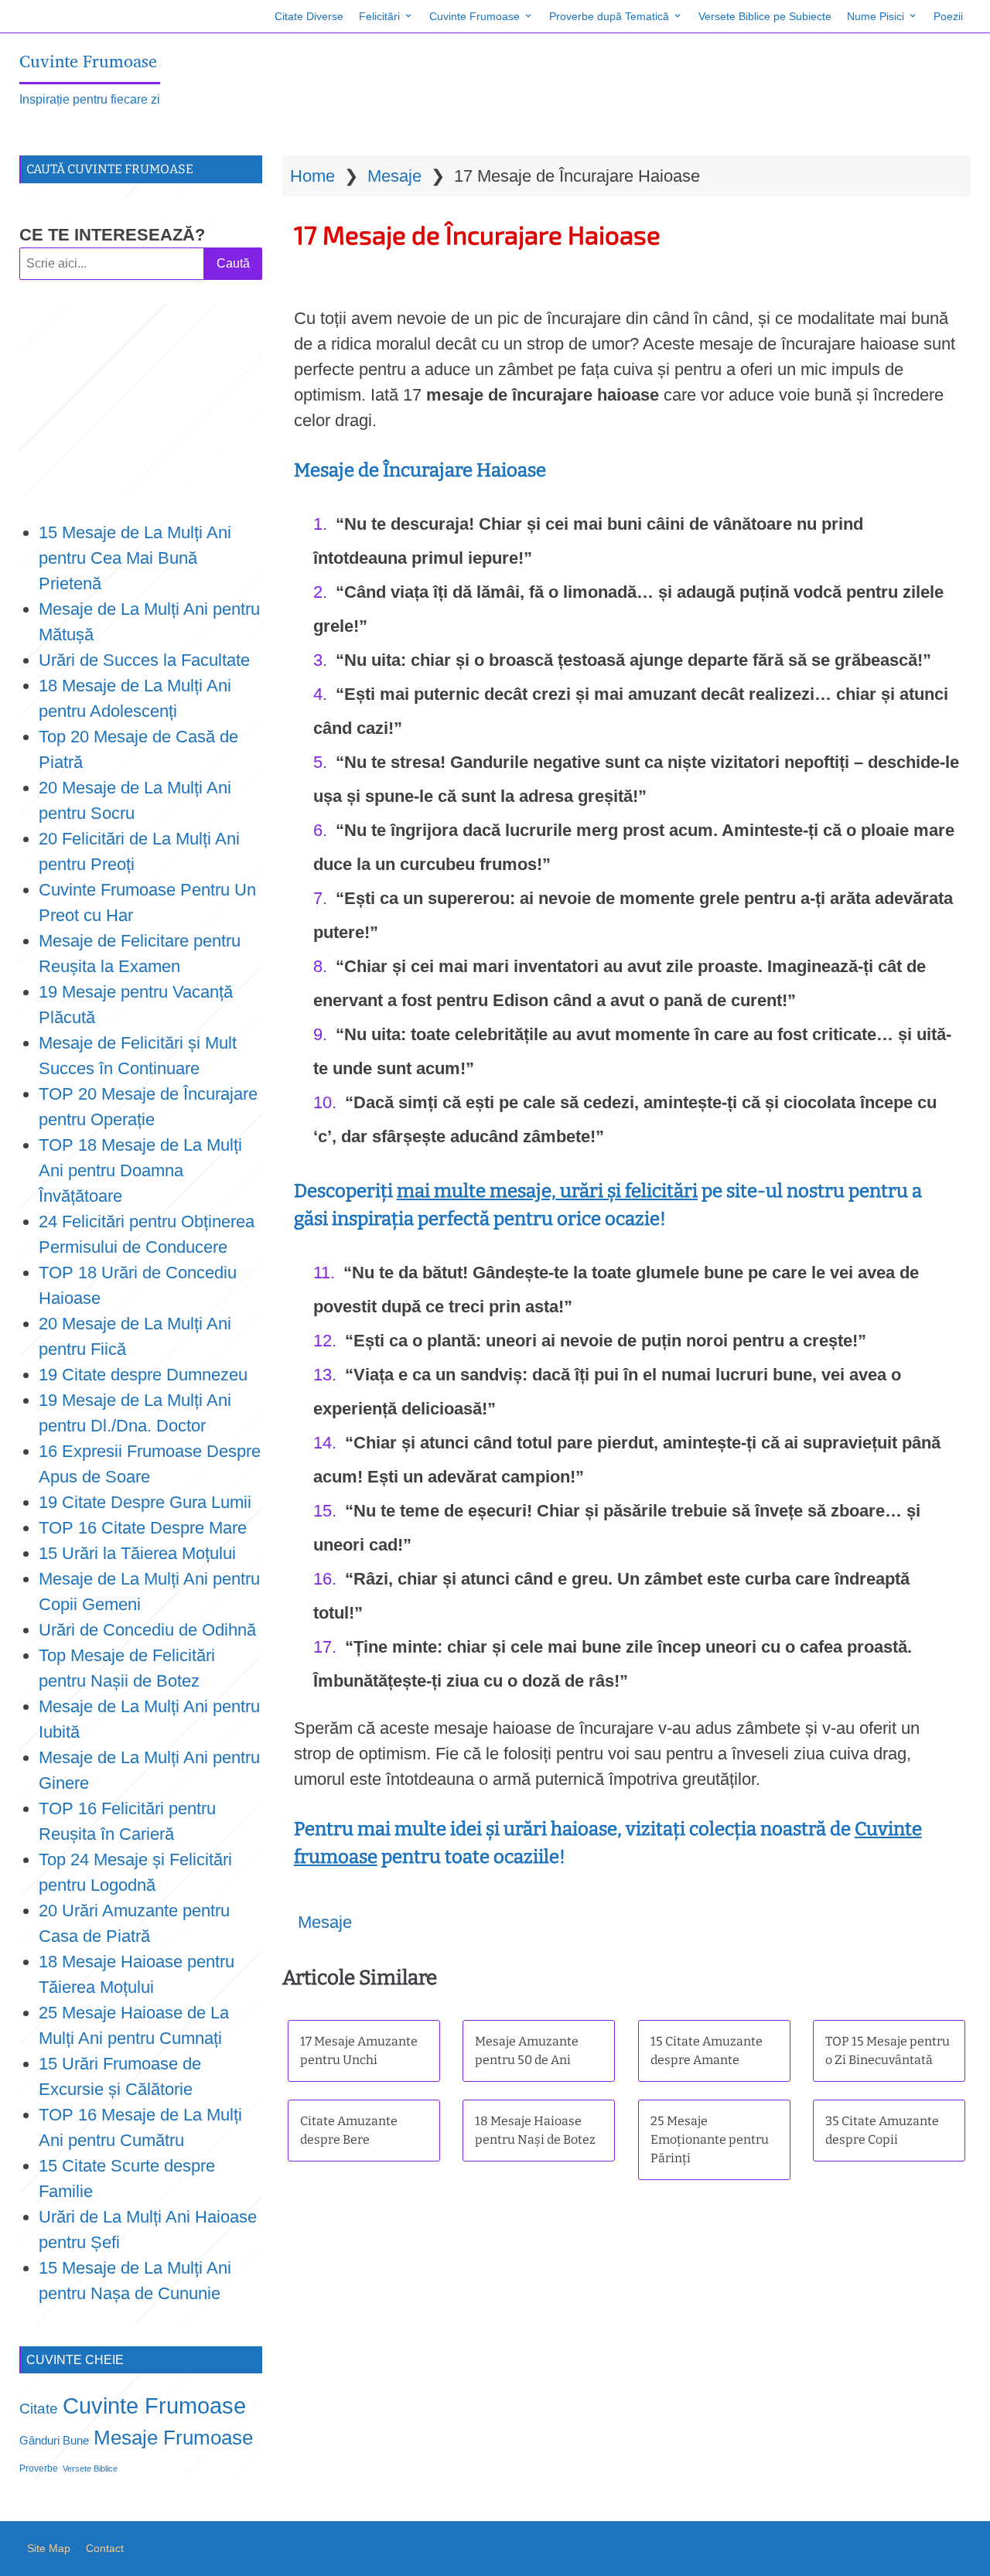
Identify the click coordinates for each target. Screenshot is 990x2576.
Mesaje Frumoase (173, 2438)
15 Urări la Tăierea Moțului (137, 1553)
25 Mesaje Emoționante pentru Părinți (710, 2139)
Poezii (948, 16)
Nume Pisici (876, 16)
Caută (233, 263)
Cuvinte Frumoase (475, 16)
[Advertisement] (141, 400)
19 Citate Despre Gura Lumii (145, 1502)
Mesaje (394, 176)
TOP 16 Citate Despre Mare (143, 1528)
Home (312, 176)
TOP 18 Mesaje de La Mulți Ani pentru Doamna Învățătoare (140, 1170)
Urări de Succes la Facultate (144, 660)
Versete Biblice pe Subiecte (765, 16)
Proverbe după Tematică (609, 16)
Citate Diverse (309, 16)
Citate (39, 2409)
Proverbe (39, 2469)
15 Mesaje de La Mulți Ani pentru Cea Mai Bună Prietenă (135, 558)
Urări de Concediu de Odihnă (147, 1630)
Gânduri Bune (54, 2441)
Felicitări (379, 16)
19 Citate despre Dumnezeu (143, 1375)
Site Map (49, 2548)
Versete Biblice (90, 2469)
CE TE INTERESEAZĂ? (112, 235)
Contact (105, 2548)
